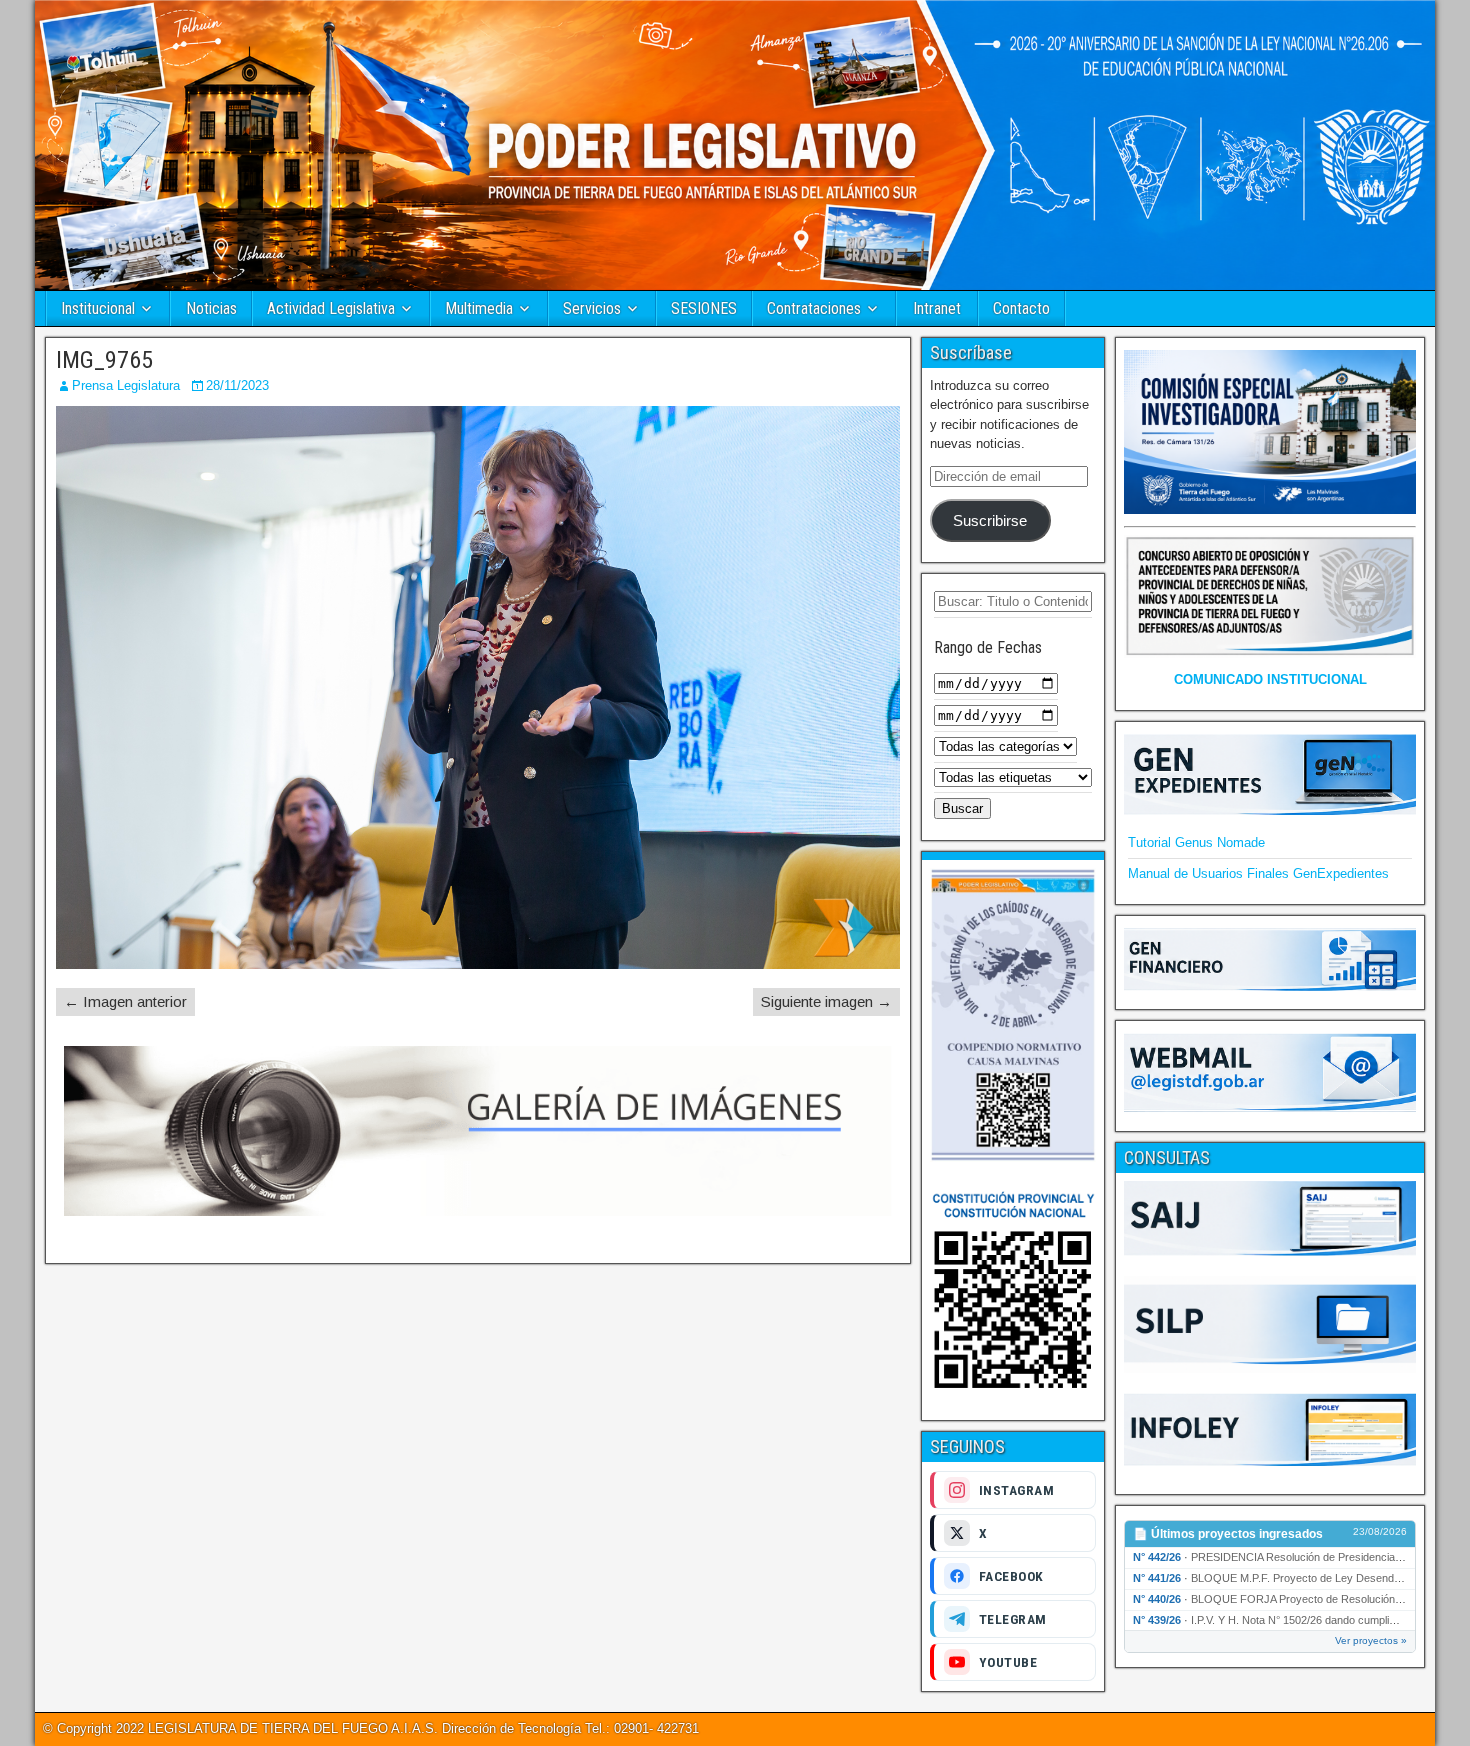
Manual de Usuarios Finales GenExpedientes (1258, 873)
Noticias (211, 308)
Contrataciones (814, 308)
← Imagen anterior (125, 1001)
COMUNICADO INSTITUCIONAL (1270, 679)
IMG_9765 (104, 360)
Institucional (98, 308)
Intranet (937, 308)
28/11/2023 (237, 385)
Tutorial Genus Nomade (1196, 842)
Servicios (592, 308)
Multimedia (479, 308)
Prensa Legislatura (126, 385)
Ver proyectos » (1371, 1640)
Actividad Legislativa (331, 308)
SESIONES (704, 308)
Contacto (1021, 308)
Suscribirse (990, 521)
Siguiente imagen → (826, 1001)
